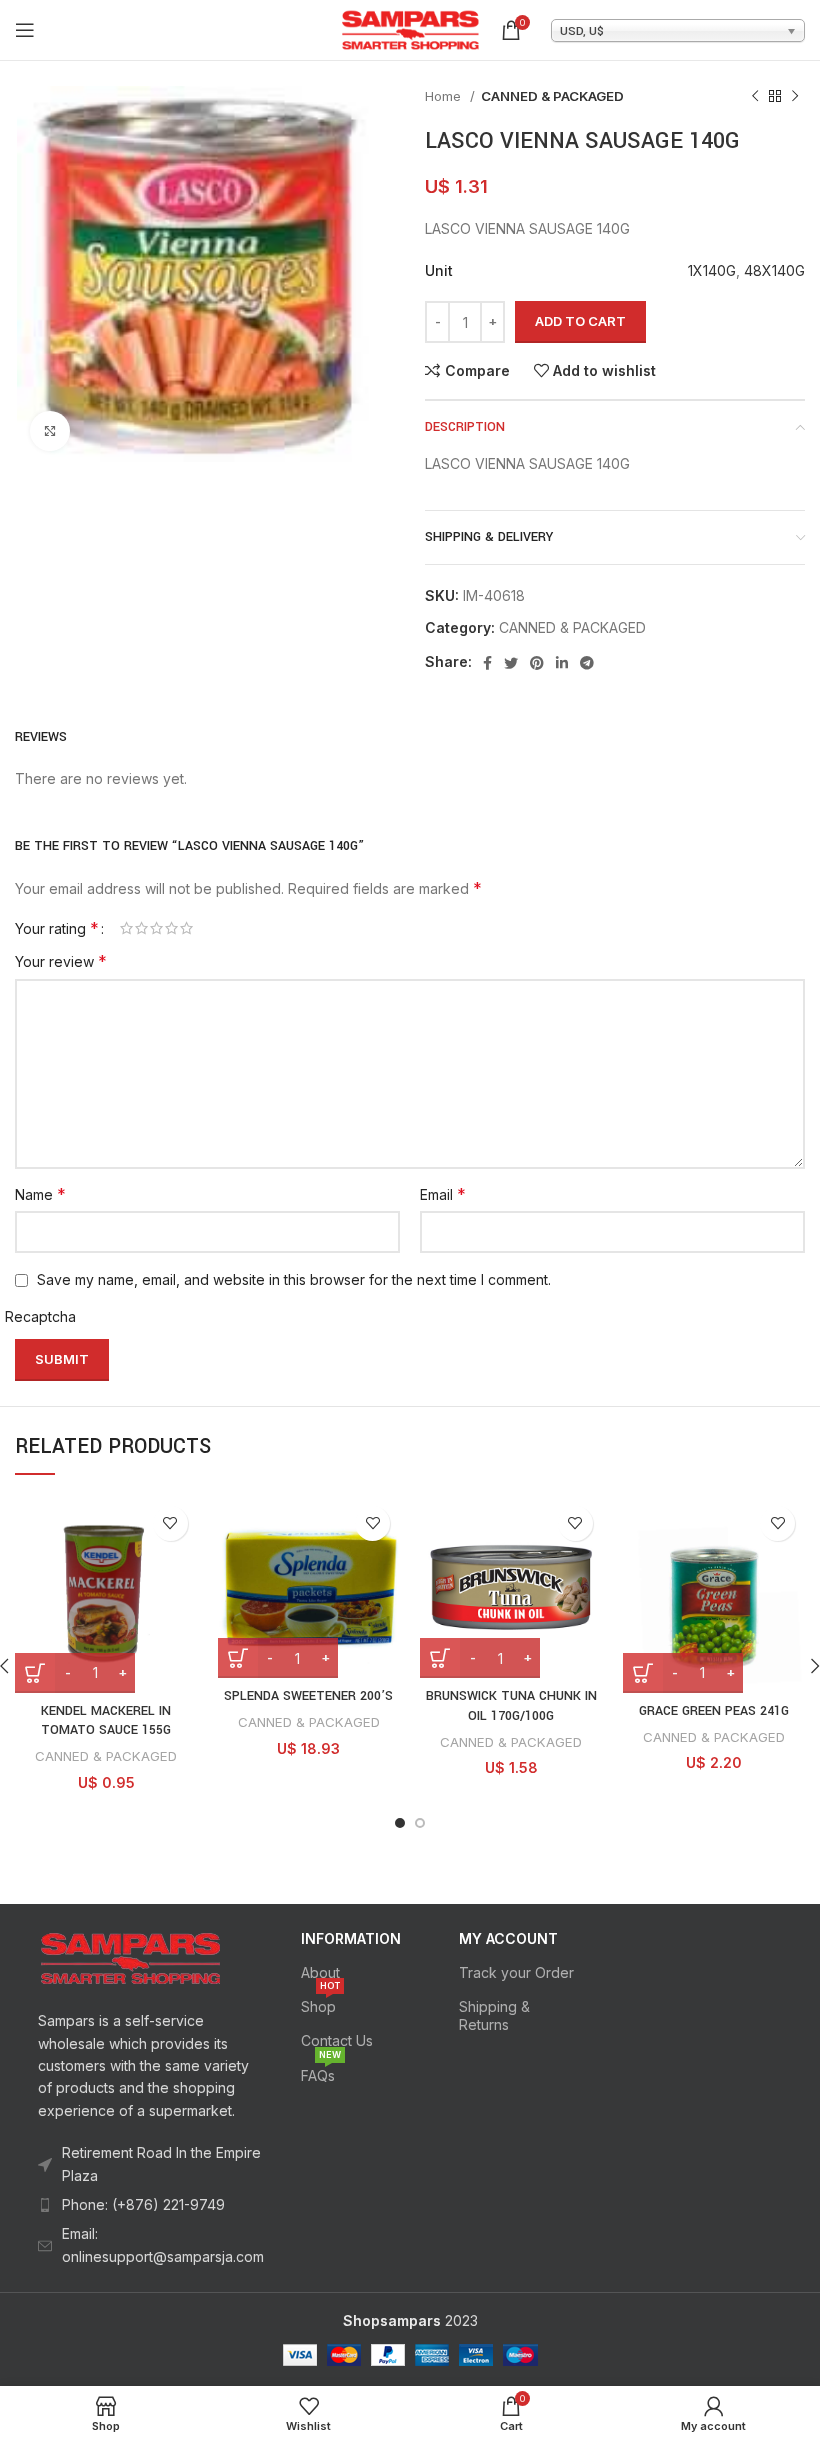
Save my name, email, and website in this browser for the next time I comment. (294, 1279)
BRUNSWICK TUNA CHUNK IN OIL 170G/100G (511, 1706)
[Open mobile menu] (25, 30)
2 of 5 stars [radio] (141, 928)
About (320, 1972)
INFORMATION (351, 1938)
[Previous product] (755, 97)
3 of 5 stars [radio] (156, 928)
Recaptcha (40, 1316)
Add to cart (580, 321)
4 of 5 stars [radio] (171, 928)
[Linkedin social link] (562, 663)
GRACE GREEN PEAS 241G (714, 1711)
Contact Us (337, 2040)
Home (445, 96)
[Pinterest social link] (537, 663)
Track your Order (516, 1972)
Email (443, 1194)
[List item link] (151, 2205)
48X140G (774, 270)
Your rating (57, 928)
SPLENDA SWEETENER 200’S (308, 1696)
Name (40, 1194)
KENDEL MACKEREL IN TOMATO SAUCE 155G (106, 1721)
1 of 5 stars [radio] (126, 928)
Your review (61, 961)
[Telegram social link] (587, 663)
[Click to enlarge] (50, 431)
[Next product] (795, 97)
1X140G (712, 270)
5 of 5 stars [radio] (186, 928)
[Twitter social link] (511, 663)
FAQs (321, 2071)
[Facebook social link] (487, 663)
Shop (320, 2002)
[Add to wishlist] (170, 1523)
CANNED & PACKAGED (552, 96)
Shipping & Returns (494, 2015)
